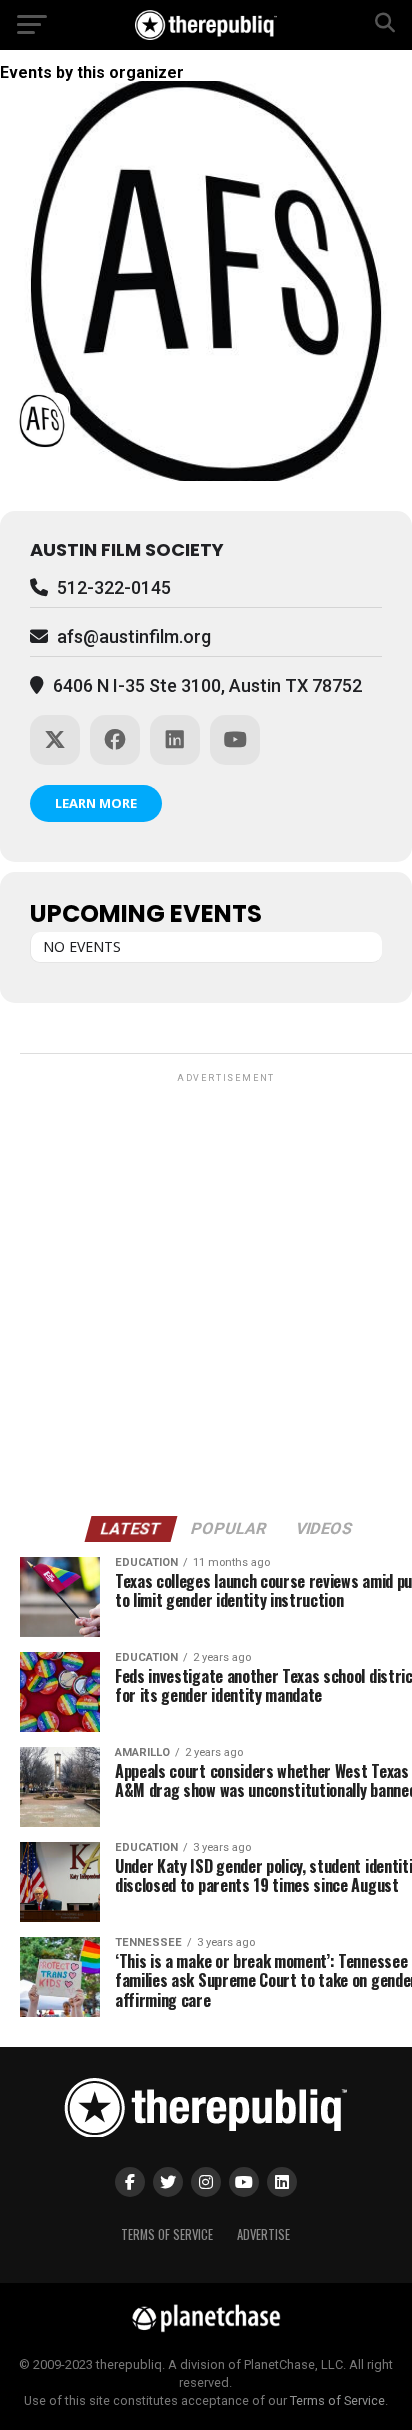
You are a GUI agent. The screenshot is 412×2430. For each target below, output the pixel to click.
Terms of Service (167, 2234)
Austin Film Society (127, 549)
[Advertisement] (206, 1293)
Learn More (96, 803)
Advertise (263, 2234)
